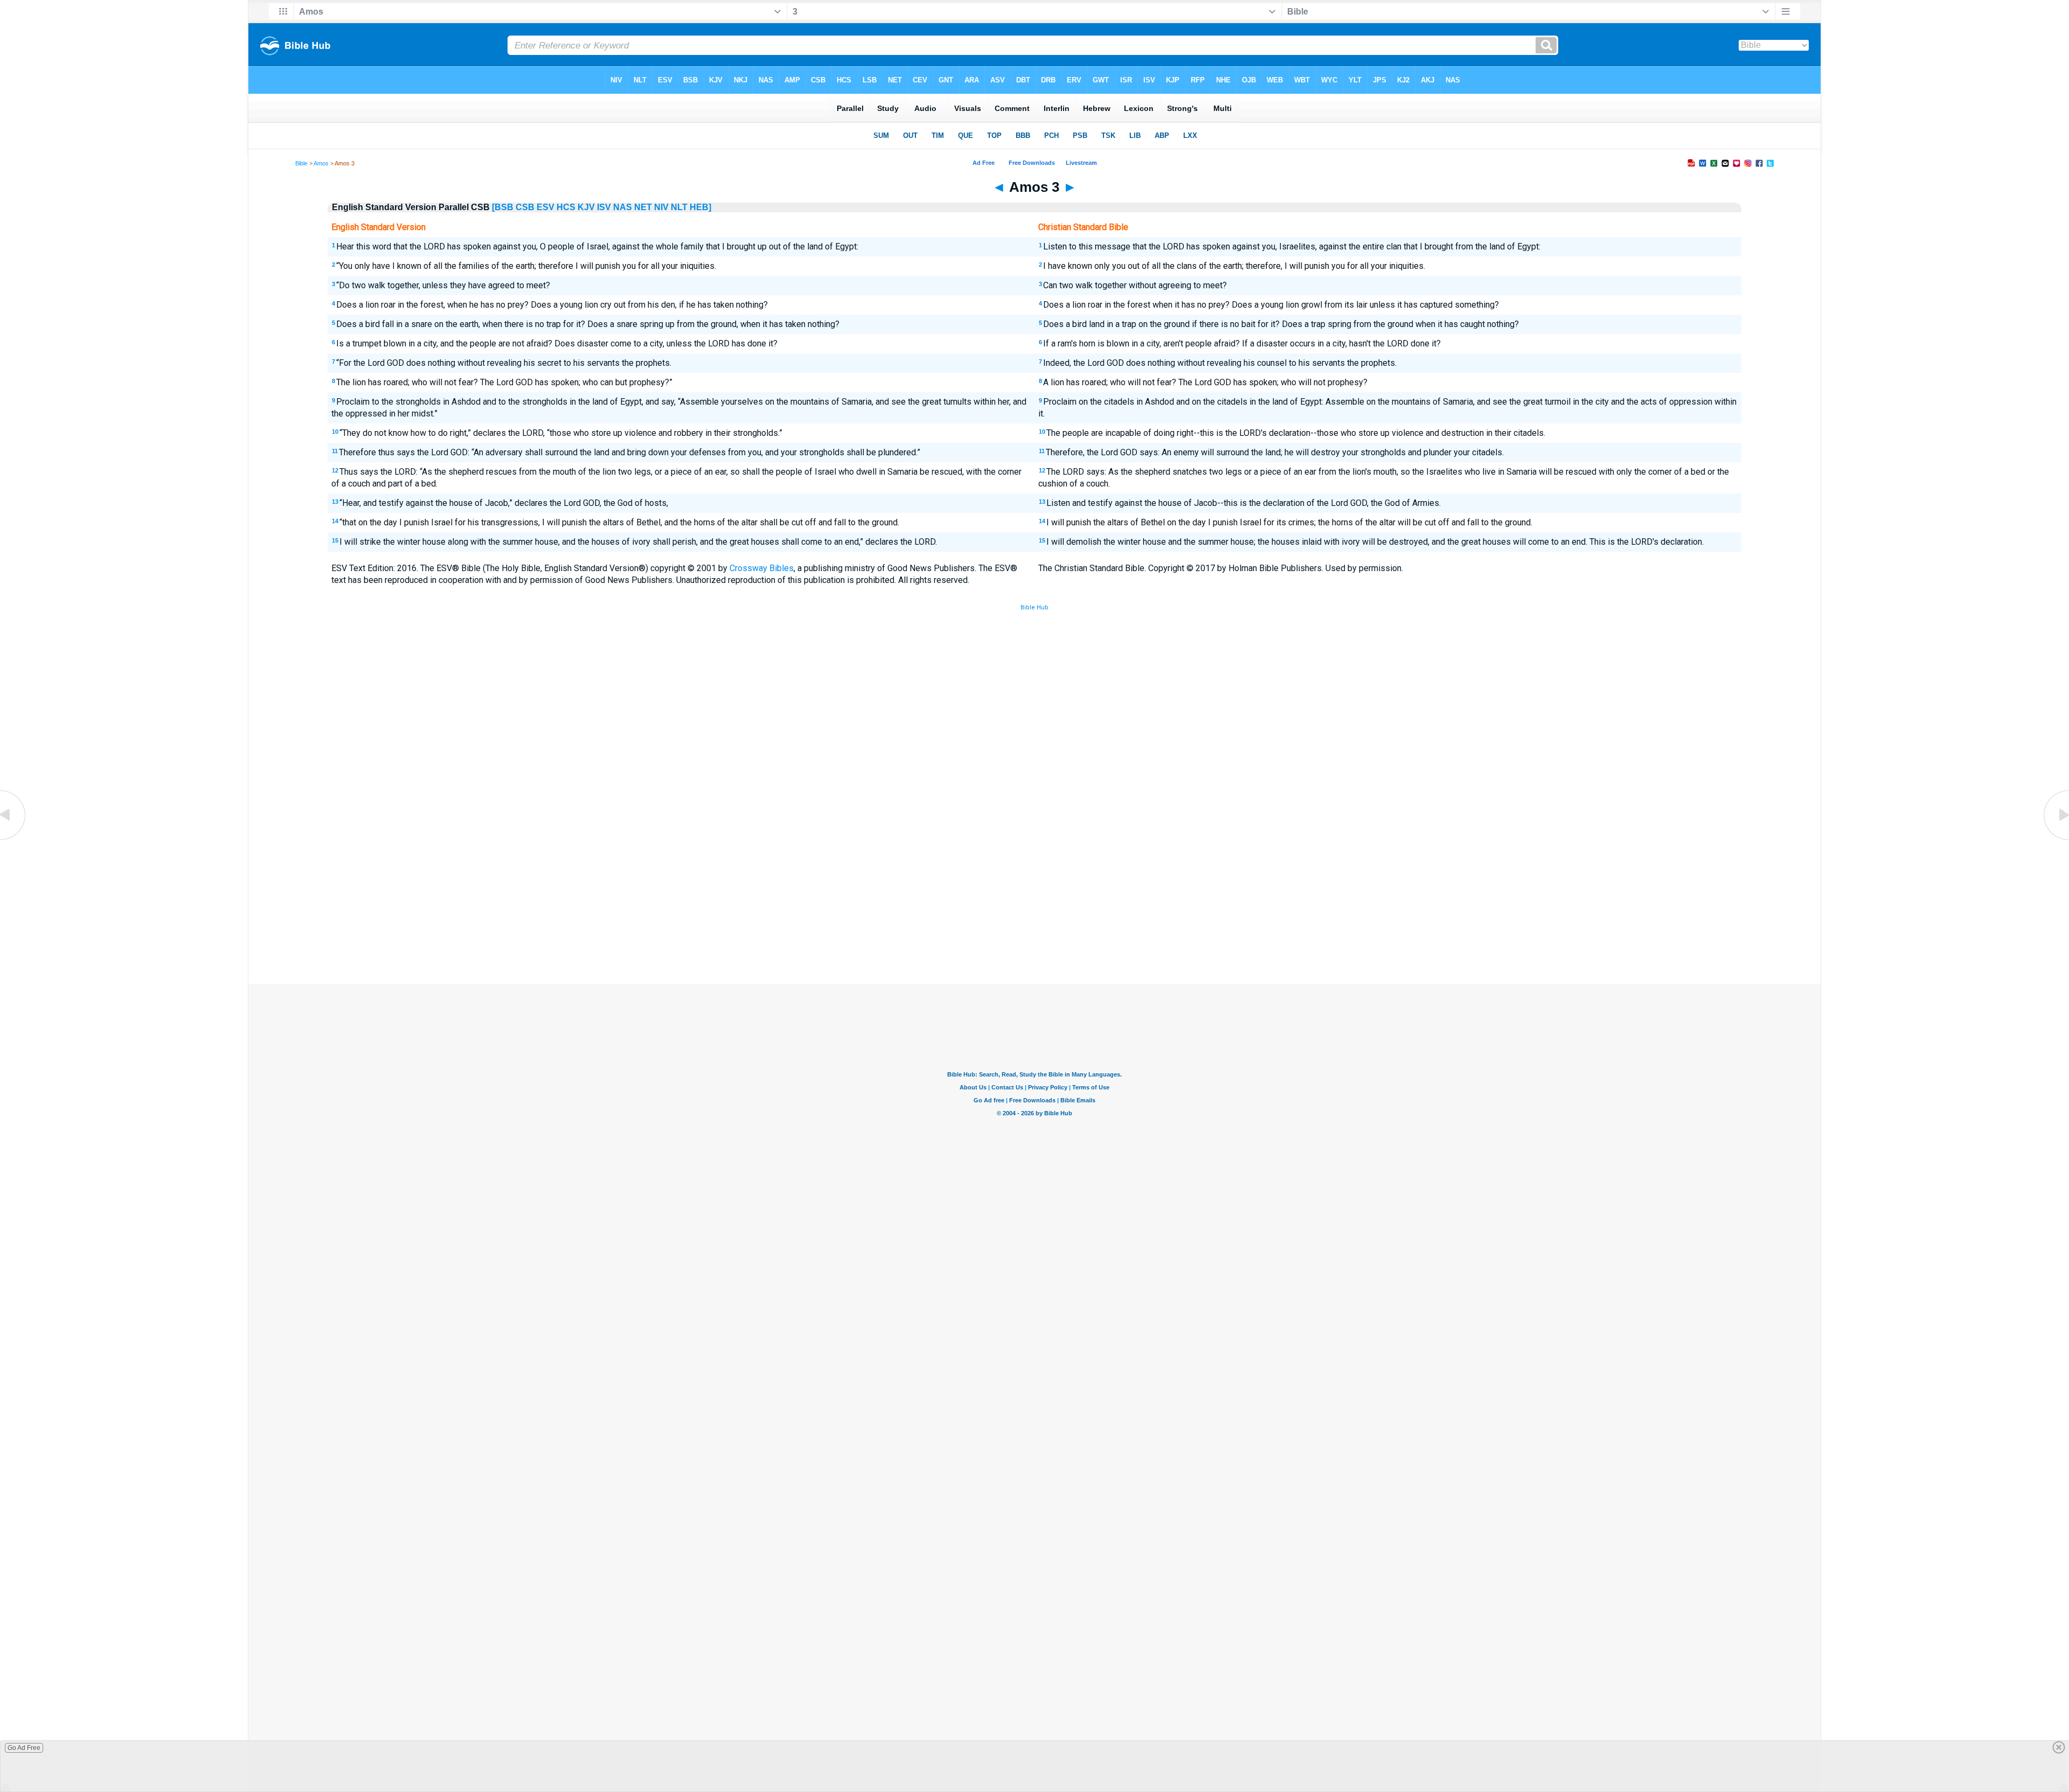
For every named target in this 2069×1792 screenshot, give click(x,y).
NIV (661, 207)
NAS (623, 207)
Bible (301, 163)
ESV (546, 207)
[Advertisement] (1034, 905)
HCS (566, 207)
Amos (321, 163)
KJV (586, 207)
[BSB (503, 207)
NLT (679, 207)
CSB (525, 207)
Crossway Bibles (762, 568)
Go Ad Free (24, 1748)
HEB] (700, 207)
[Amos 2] (13, 839)
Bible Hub (1034, 607)
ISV (604, 207)
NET (643, 207)
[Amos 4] (2056, 839)
